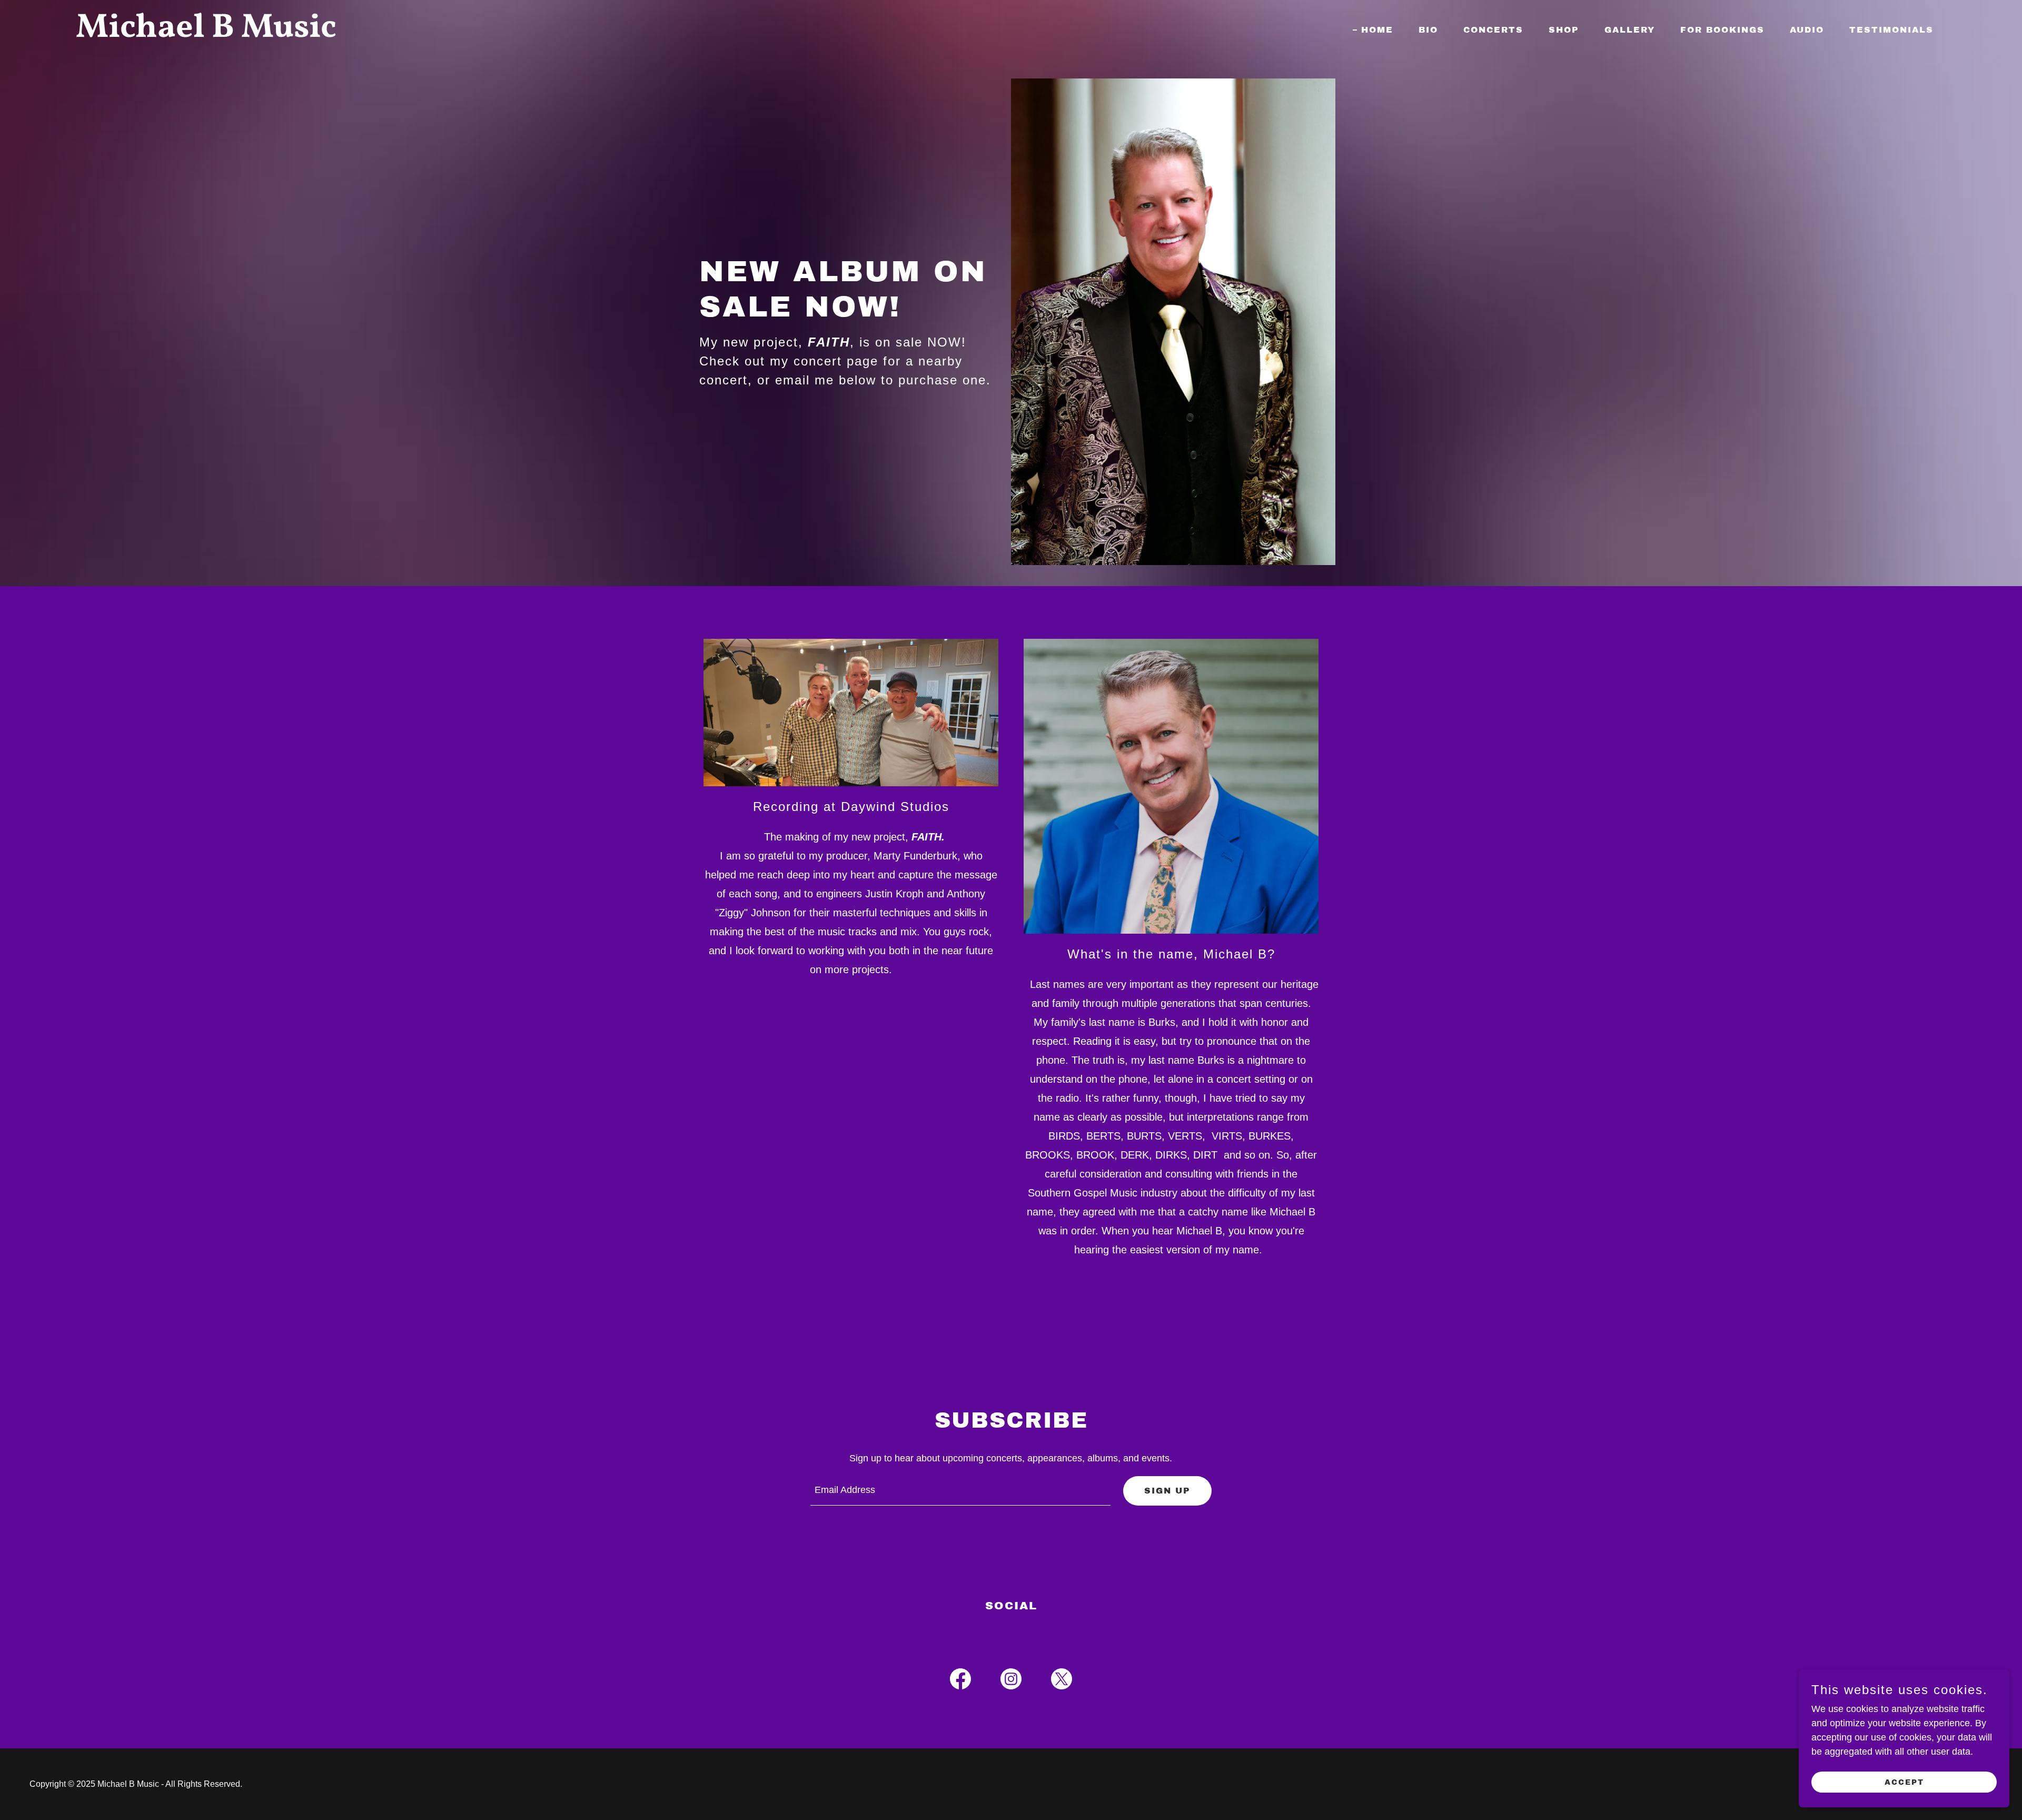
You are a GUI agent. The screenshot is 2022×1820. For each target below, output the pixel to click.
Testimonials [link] (1891, 30)
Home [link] (1377, 30)
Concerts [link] (1493, 30)
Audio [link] (1807, 30)
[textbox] (961, 1491)
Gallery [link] (1630, 30)
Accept (1904, 1782)
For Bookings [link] (1722, 30)
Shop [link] (1564, 30)
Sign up (1167, 1491)
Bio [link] (1428, 30)
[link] (403, 34)
